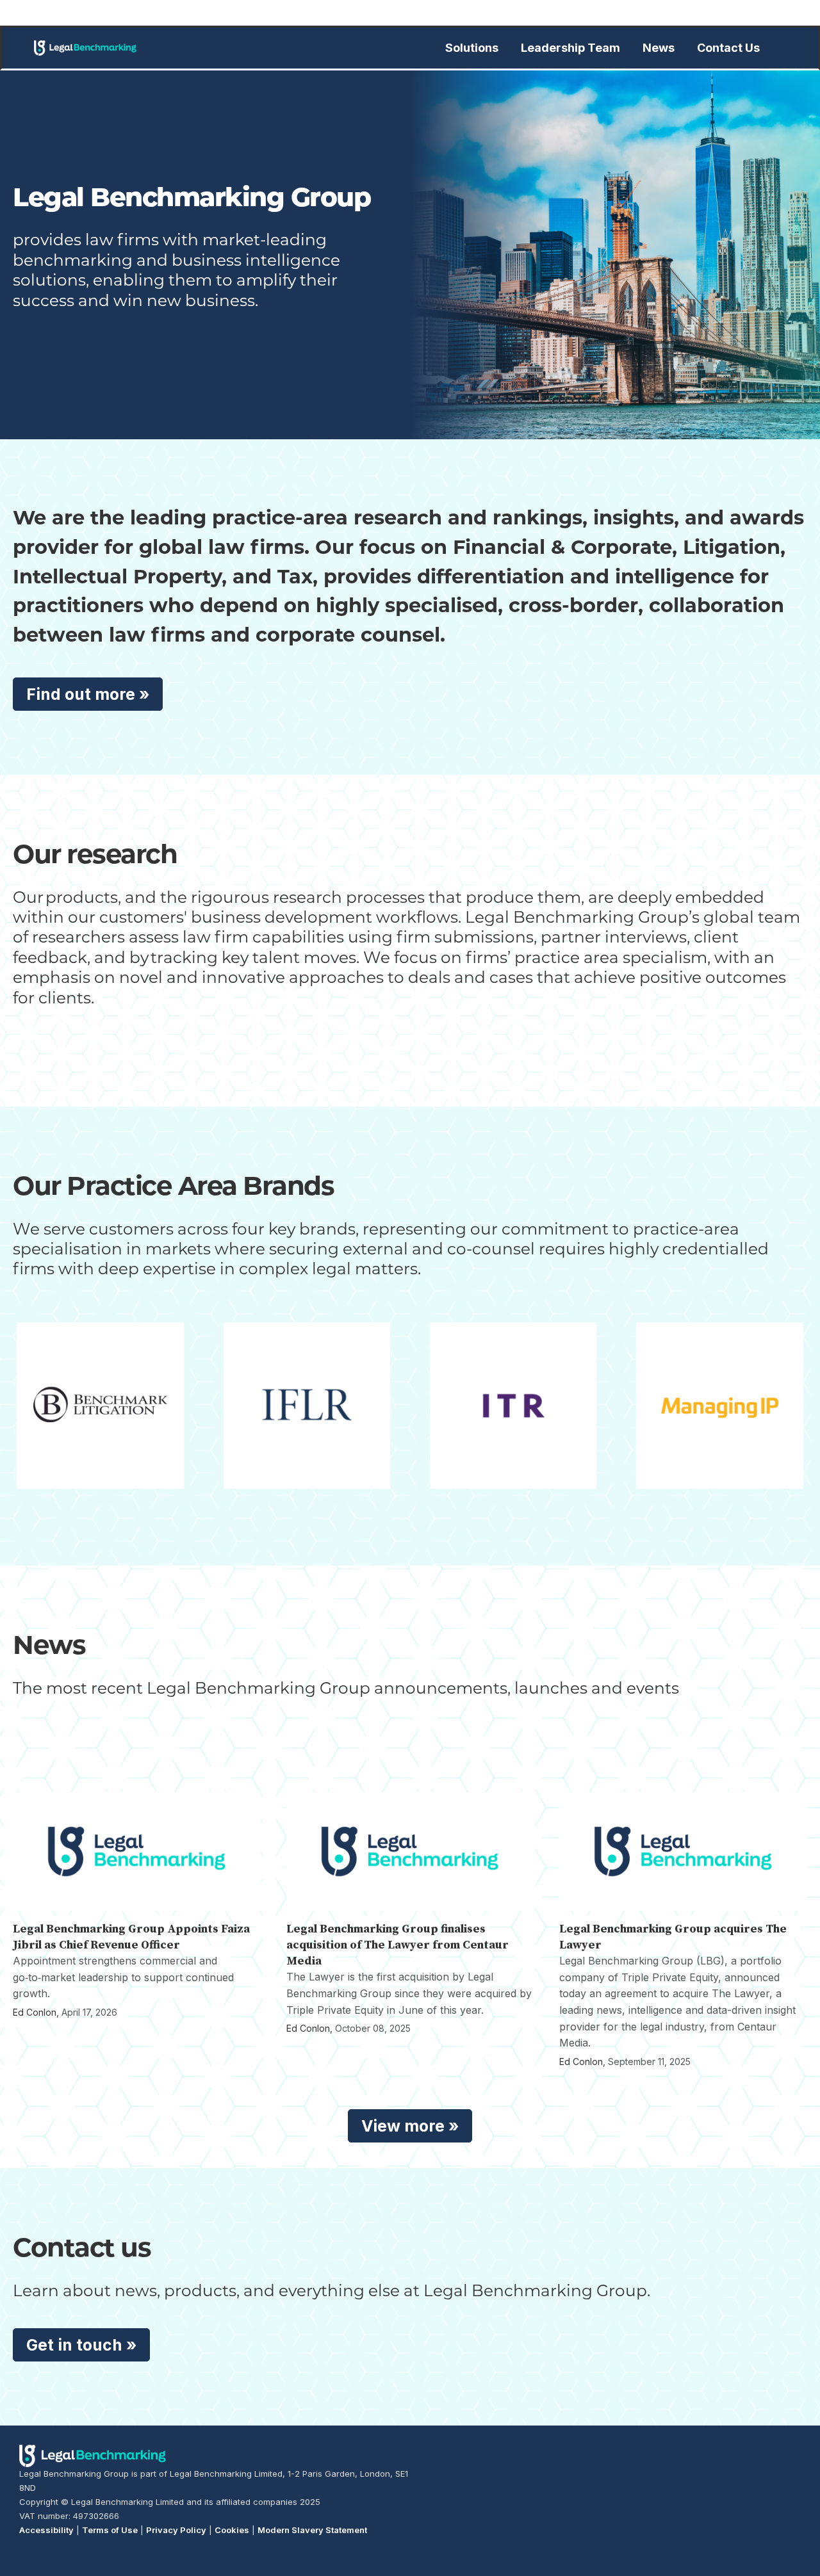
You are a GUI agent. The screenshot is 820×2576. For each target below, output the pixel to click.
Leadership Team (570, 48)
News (659, 48)
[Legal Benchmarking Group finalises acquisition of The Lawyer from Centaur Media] (410, 1851)
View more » (410, 2126)
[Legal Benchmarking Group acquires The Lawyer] (683, 1851)
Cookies (232, 2530)
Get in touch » (81, 2345)
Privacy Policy (176, 2530)
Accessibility (46, 2530)
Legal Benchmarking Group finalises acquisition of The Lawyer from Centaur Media (398, 1945)
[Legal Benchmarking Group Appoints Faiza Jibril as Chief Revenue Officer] (137, 1851)
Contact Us (728, 48)
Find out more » (88, 694)
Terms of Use (110, 2530)
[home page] (85, 48)
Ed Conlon (35, 2012)
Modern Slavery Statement (312, 2530)
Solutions (472, 48)
